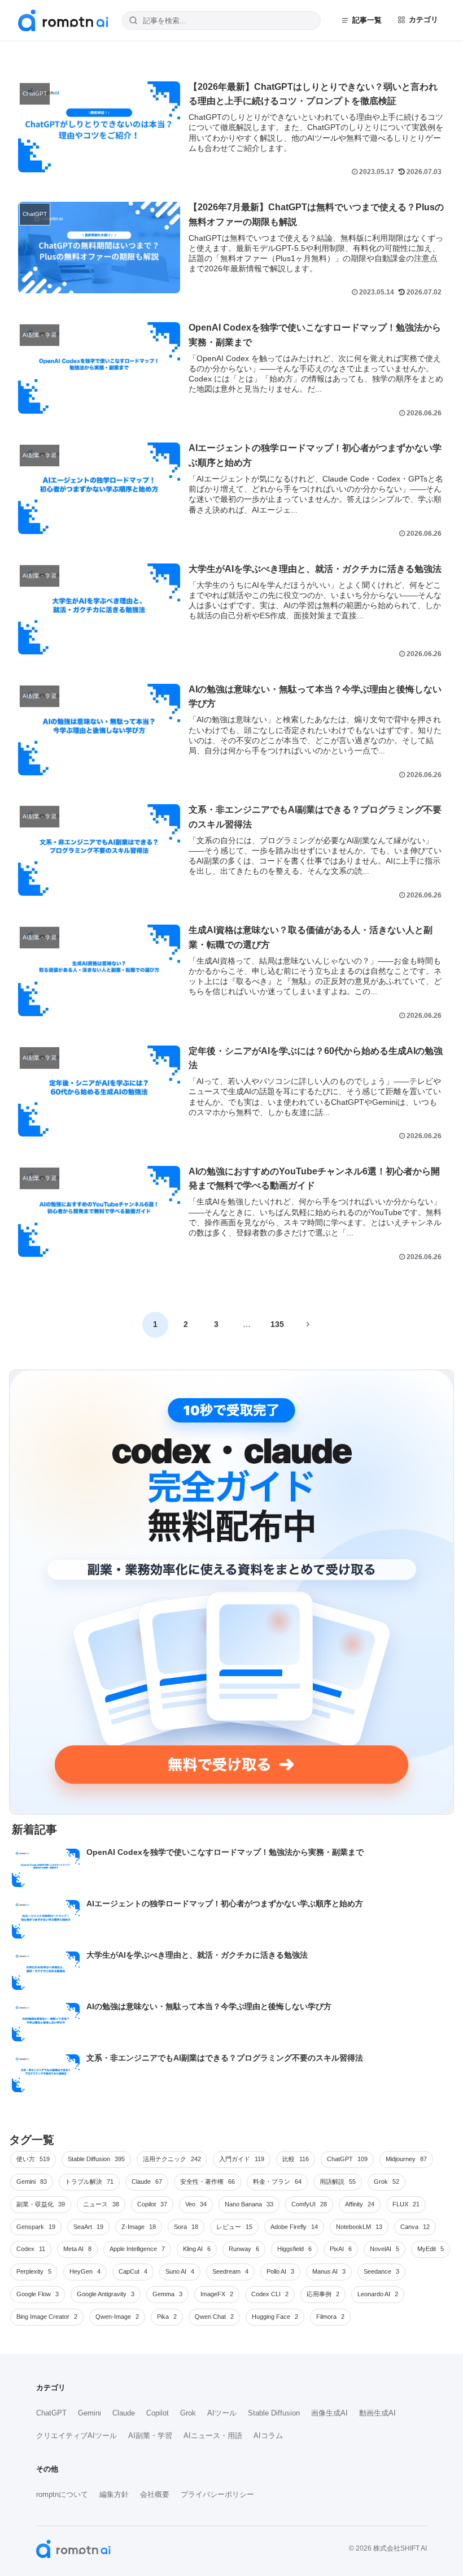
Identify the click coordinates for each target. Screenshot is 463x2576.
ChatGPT (51, 2413)
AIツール (222, 2413)
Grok (188, 2413)
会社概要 (155, 2494)
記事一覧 (367, 20)
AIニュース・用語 (213, 2436)
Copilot (158, 2413)
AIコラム (268, 2436)
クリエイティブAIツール (77, 2436)
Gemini (89, 2413)
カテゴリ (423, 19)
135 (277, 1324)
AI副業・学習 (150, 2436)
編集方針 (114, 2494)
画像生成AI (329, 2413)
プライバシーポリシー (217, 2494)
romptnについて (62, 2494)
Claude (124, 2413)
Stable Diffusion (274, 2413)
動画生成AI (377, 2413)
